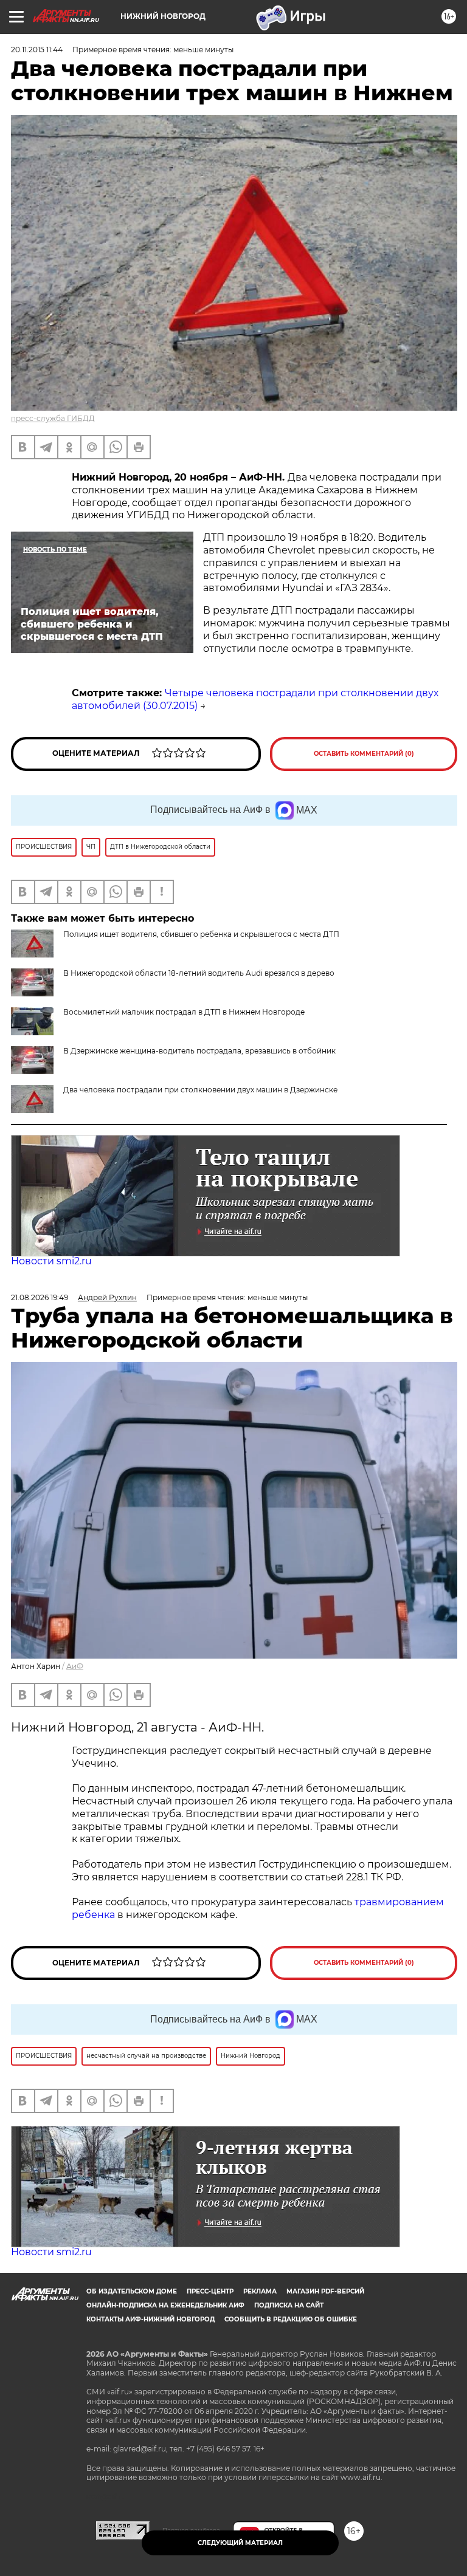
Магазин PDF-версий (325, 2291)
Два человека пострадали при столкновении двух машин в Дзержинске (200, 1090)
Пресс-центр (210, 2291)
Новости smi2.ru (51, 1261)
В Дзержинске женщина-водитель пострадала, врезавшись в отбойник (199, 1051)
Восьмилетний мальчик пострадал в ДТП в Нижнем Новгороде (184, 1012)
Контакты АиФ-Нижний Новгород (150, 2319)
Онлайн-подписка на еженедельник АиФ (165, 2305)
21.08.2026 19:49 (40, 1297)
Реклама (260, 2291)
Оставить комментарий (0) (364, 754)
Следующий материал (240, 2543)
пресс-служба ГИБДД (53, 418)
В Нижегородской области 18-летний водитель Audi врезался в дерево (199, 973)
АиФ (75, 1666)
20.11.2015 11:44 (37, 50)
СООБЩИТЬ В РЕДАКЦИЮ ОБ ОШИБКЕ (291, 2319)
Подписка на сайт (289, 2305)
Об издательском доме (132, 2291)
